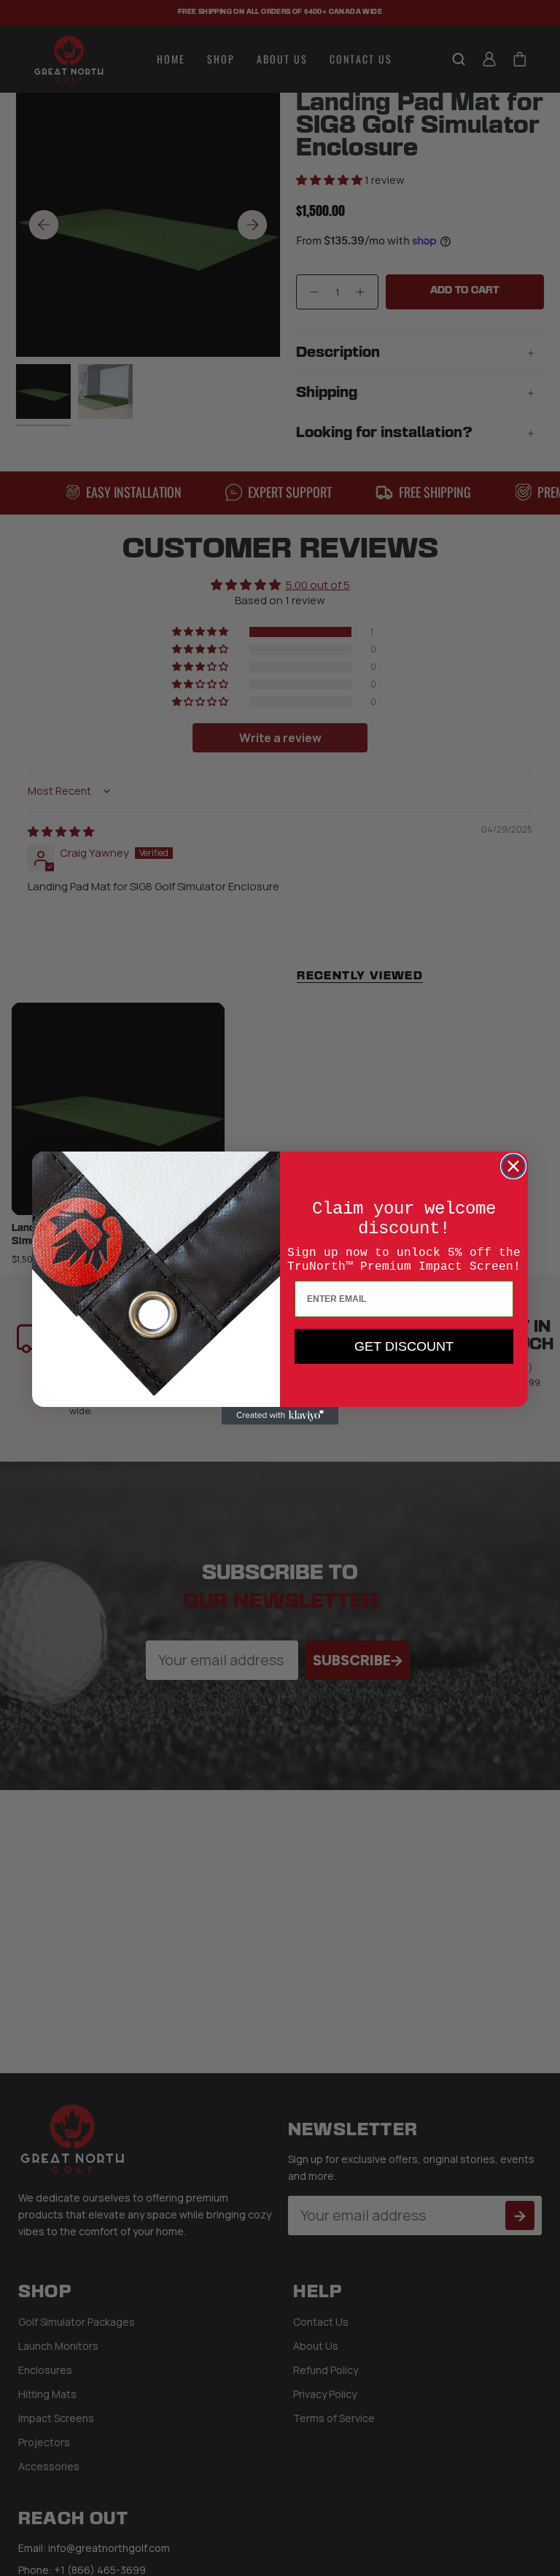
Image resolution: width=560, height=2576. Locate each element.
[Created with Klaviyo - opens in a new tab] (280, 1416)
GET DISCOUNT (404, 1346)
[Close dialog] (513, 1166)
